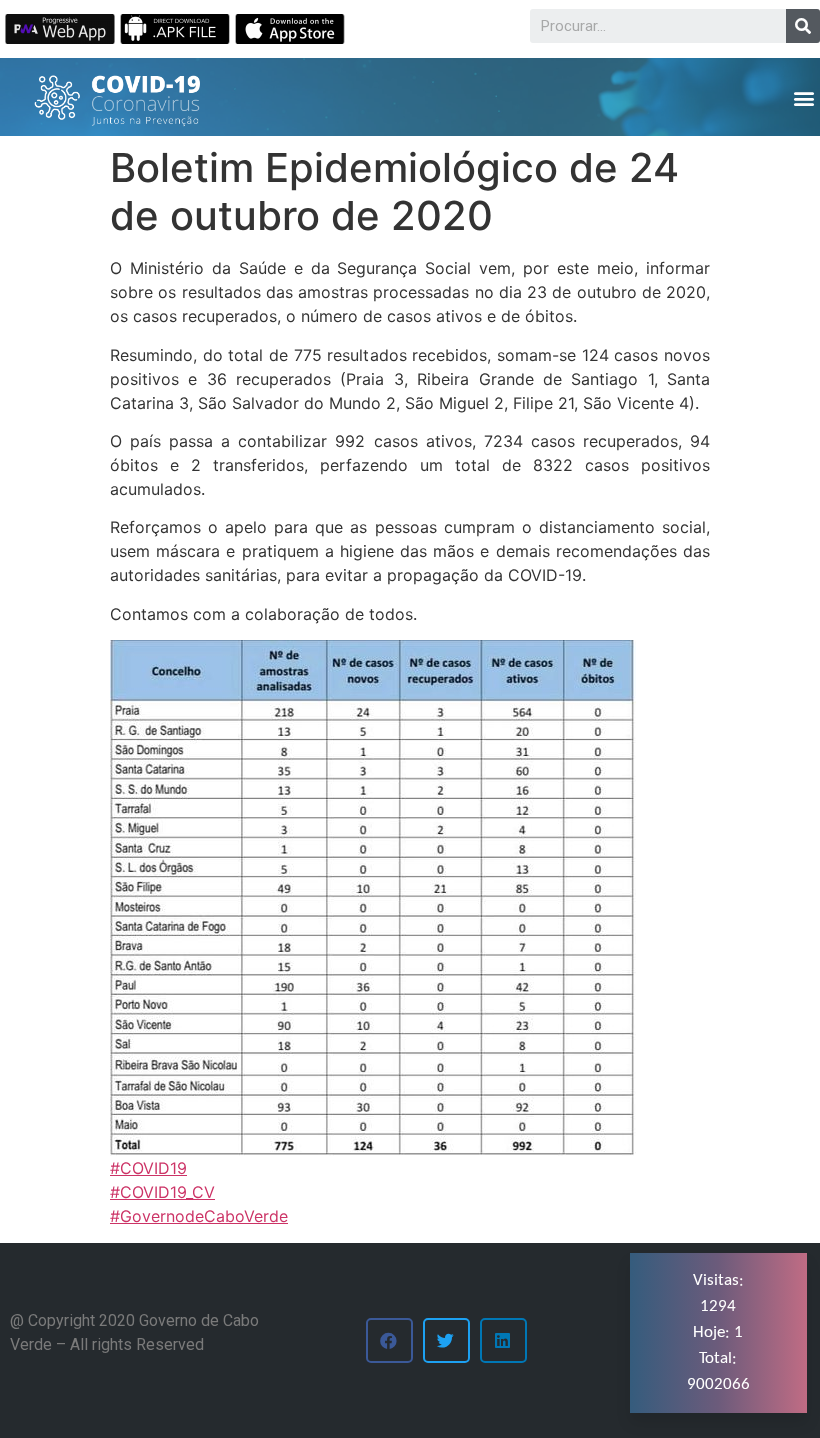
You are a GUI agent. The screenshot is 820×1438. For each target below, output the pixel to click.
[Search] (803, 26)
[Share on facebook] (389, 1340)
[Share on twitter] (446, 1340)
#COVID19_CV (162, 1192)
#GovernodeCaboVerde (199, 1216)
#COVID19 (148, 1168)
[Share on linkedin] (503, 1340)
